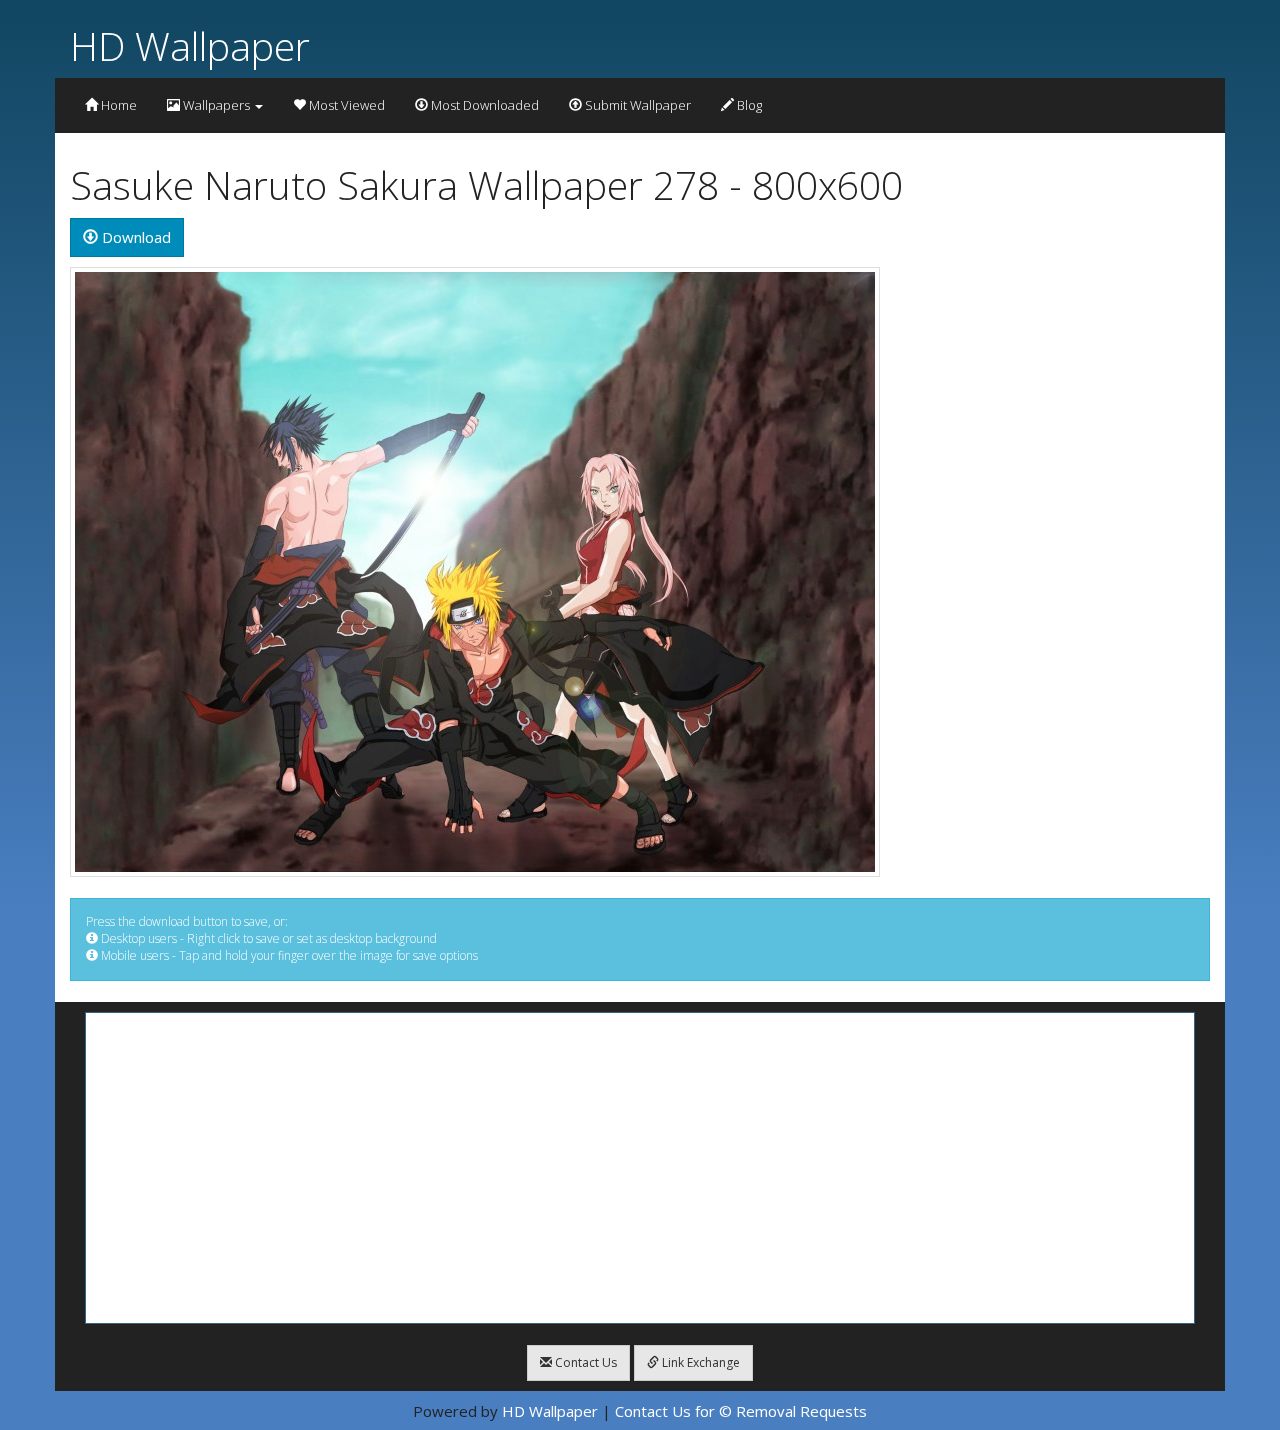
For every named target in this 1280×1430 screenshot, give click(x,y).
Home (117, 105)
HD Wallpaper (190, 45)
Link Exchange (699, 1362)
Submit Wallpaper (636, 105)
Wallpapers (216, 105)
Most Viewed (345, 105)
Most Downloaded (483, 105)
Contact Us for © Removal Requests (741, 1411)
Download (134, 237)
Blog (748, 105)
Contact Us (584, 1362)
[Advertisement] (640, 1168)
